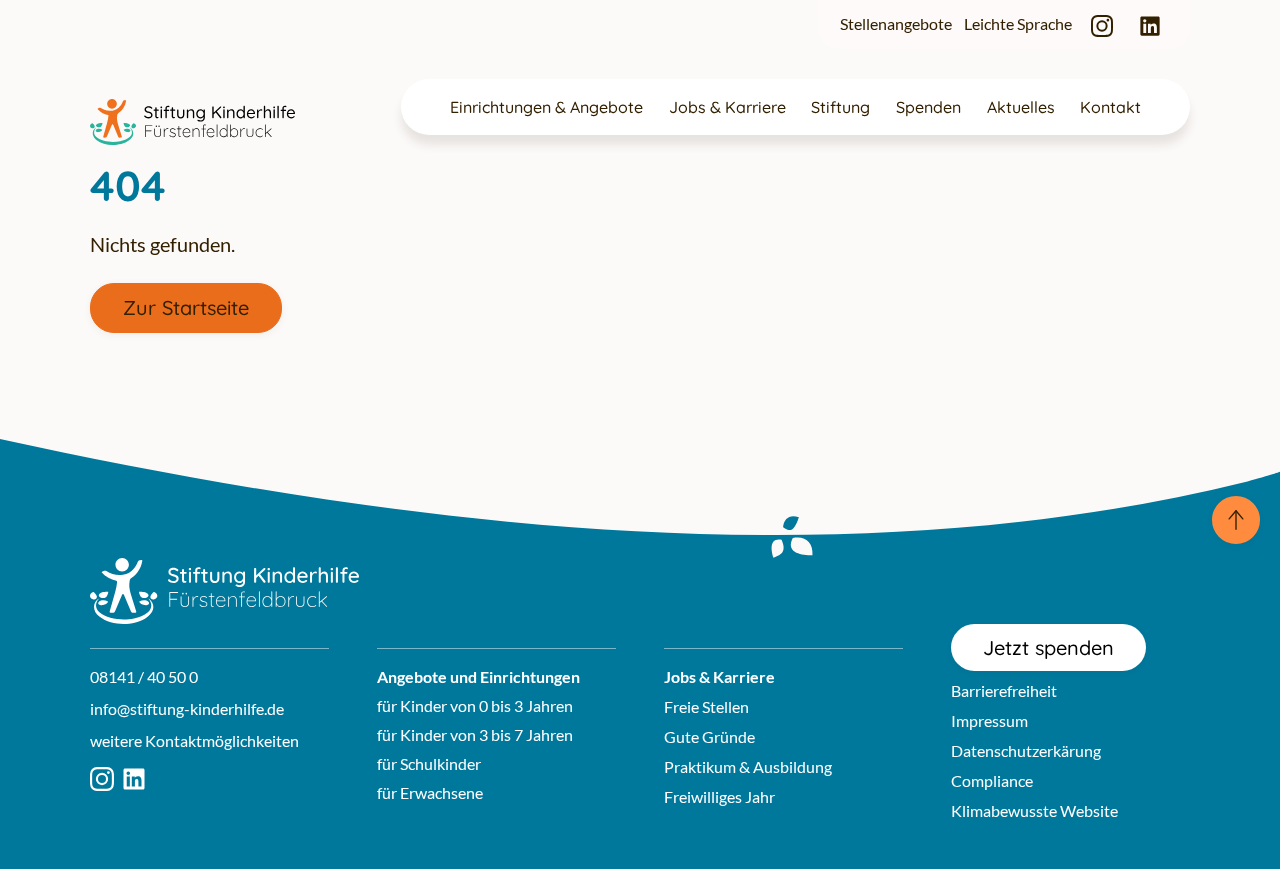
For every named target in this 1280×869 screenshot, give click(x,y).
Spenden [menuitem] (928, 107)
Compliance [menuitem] (992, 780)
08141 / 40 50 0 (144, 676)
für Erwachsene (430, 792)
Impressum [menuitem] (989, 720)
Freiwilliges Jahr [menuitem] (719, 796)
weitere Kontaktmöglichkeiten (194, 740)
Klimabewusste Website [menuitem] (1034, 810)
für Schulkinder (429, 763)
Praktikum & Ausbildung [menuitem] (748, 766)
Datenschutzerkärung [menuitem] (1026, 750)
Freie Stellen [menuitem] (706, 706)
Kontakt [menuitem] (1110, 107)
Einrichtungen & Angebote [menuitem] (546, 107)
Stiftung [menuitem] (840, 107)
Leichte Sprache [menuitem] (1018, 23)
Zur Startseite (186, 307)
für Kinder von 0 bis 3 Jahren (475, 705)
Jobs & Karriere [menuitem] (727, 107)
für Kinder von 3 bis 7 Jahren (475, 734)
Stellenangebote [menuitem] (896, 23)
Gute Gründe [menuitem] (709, 736)
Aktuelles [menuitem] (1021, 107)
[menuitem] (1102, 24)
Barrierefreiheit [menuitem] (1004, 690)
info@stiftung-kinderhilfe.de (187, 708)
